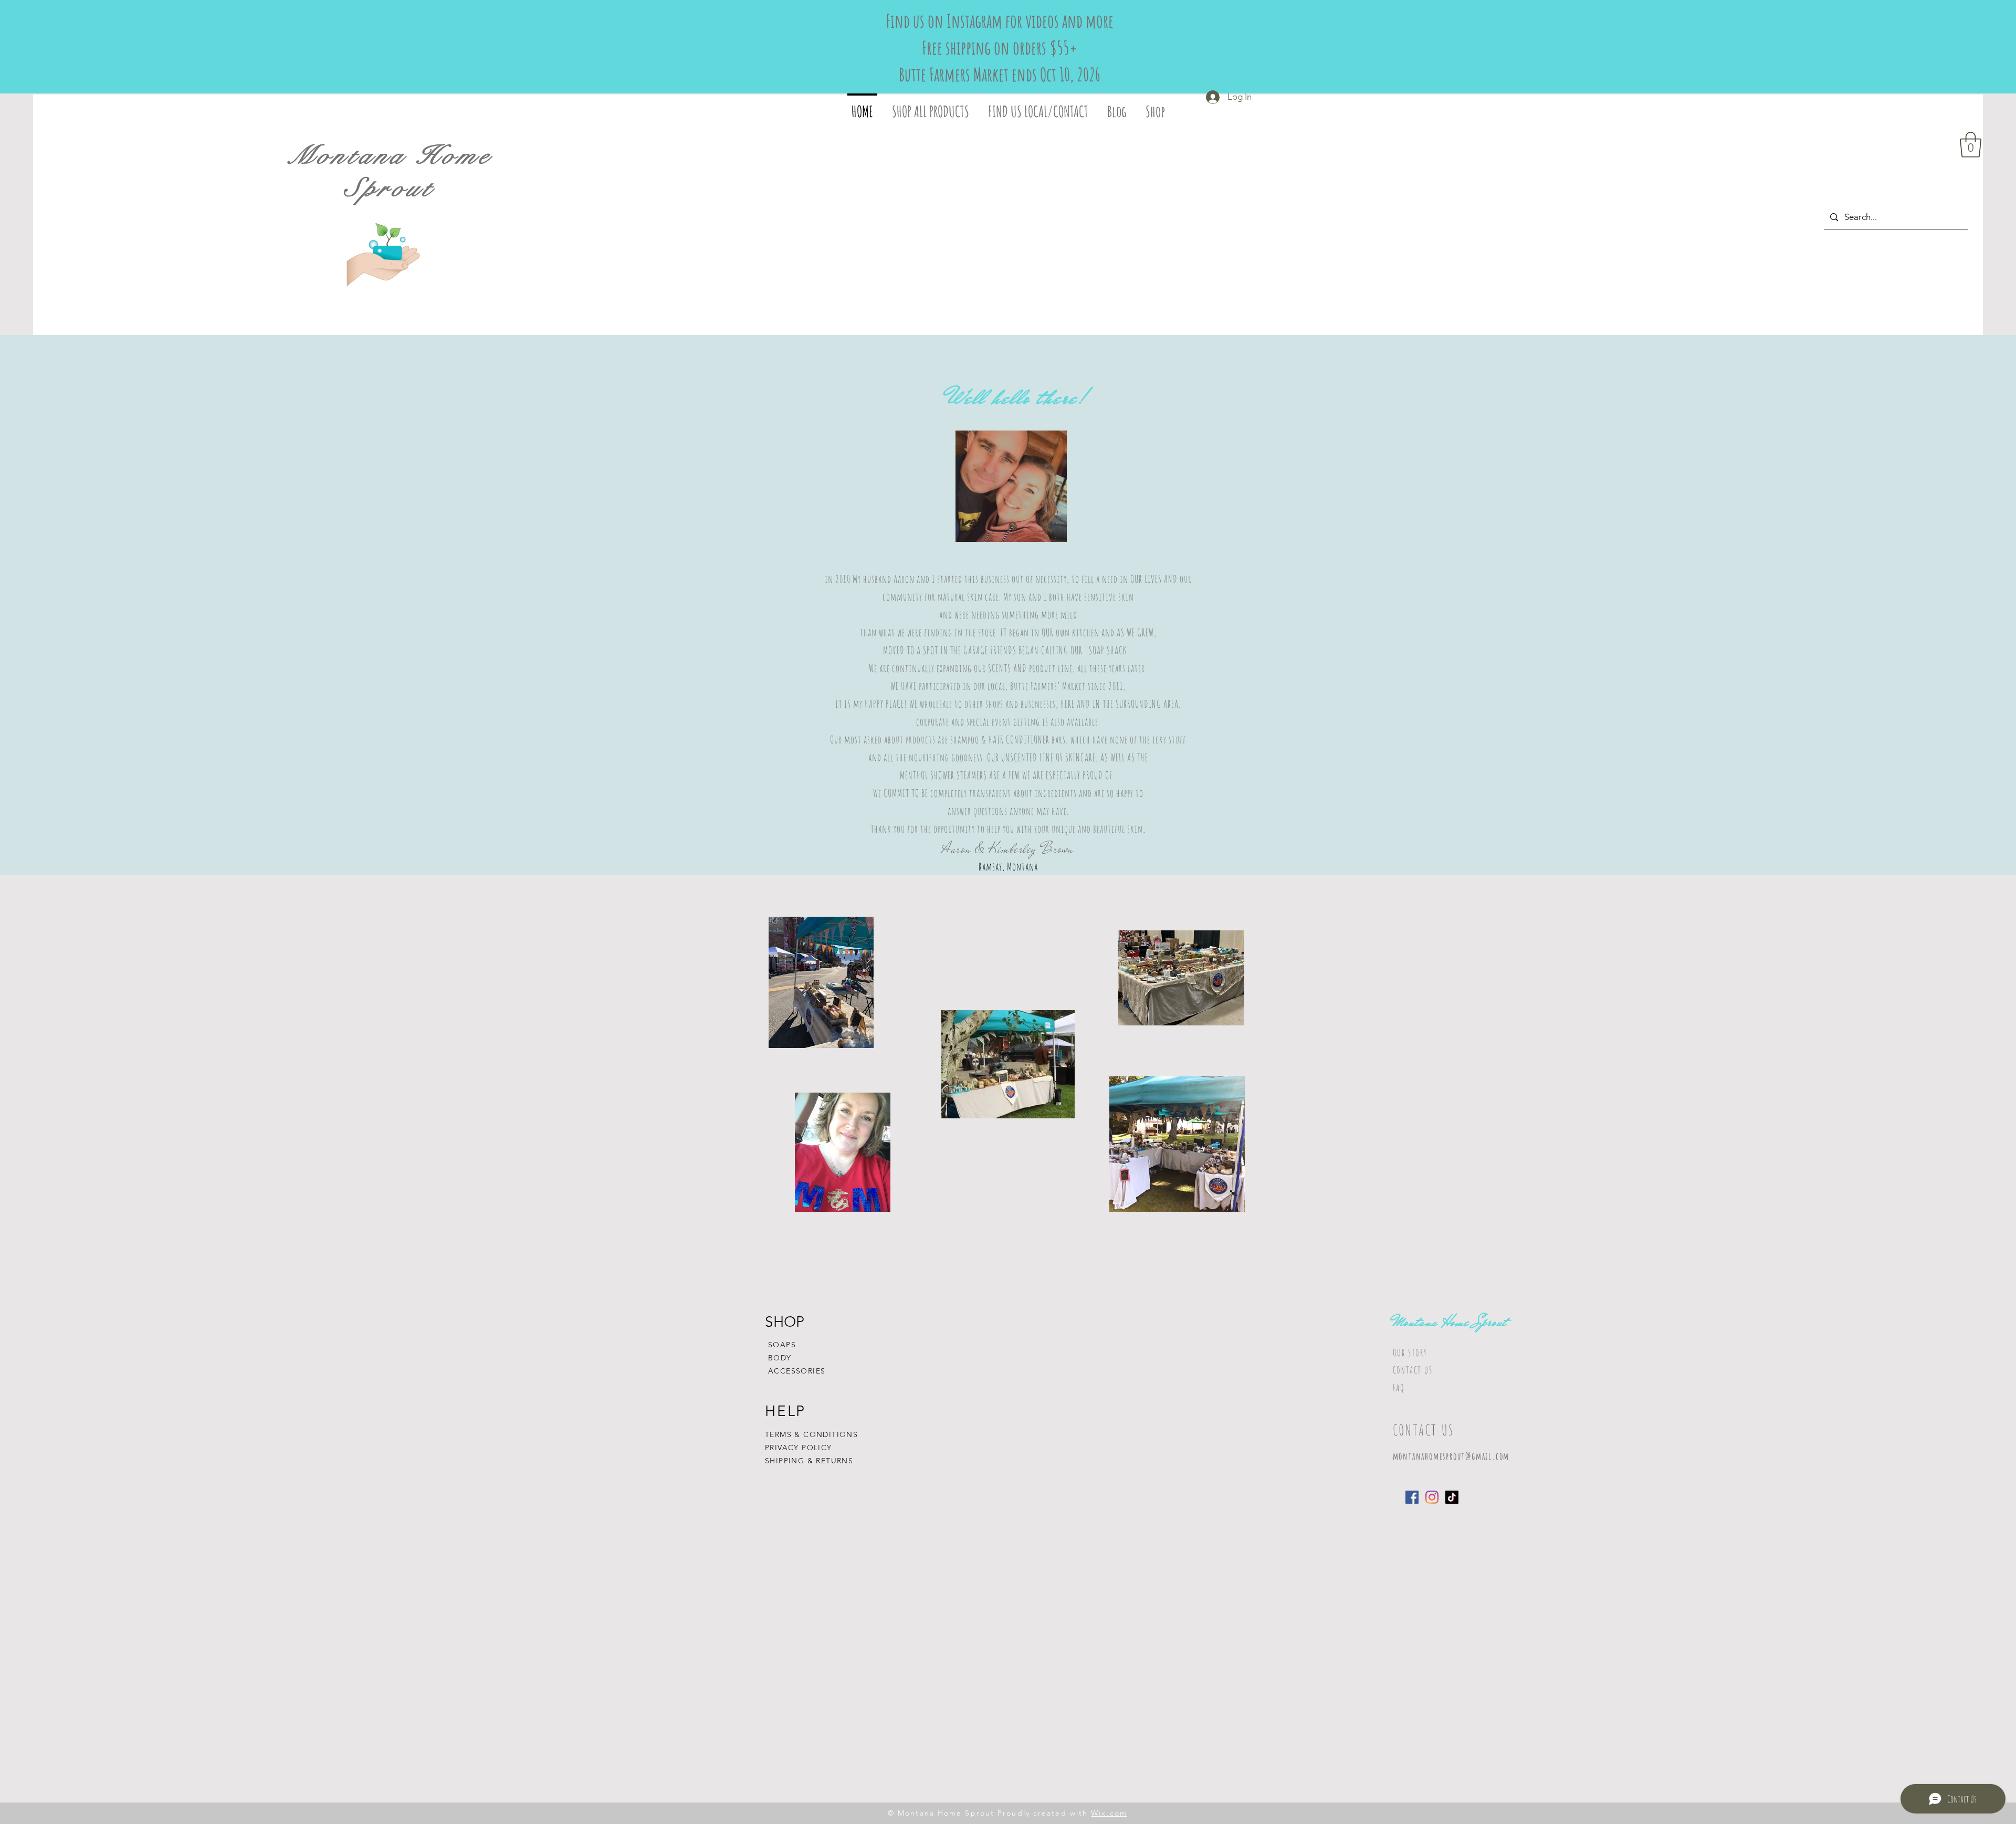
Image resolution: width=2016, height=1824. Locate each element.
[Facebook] (1412, 1497)
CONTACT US (1413, 1370)
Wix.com (1109, 1813)
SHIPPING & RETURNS (809, 1461)
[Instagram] (1432, 1497)
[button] (1971, 145)
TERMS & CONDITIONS (811, 1434)
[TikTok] (1452, 1497)
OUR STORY (1410, 1353)
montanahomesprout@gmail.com (1451, 1456)
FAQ (1399, 1388)
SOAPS (782, 1345)
